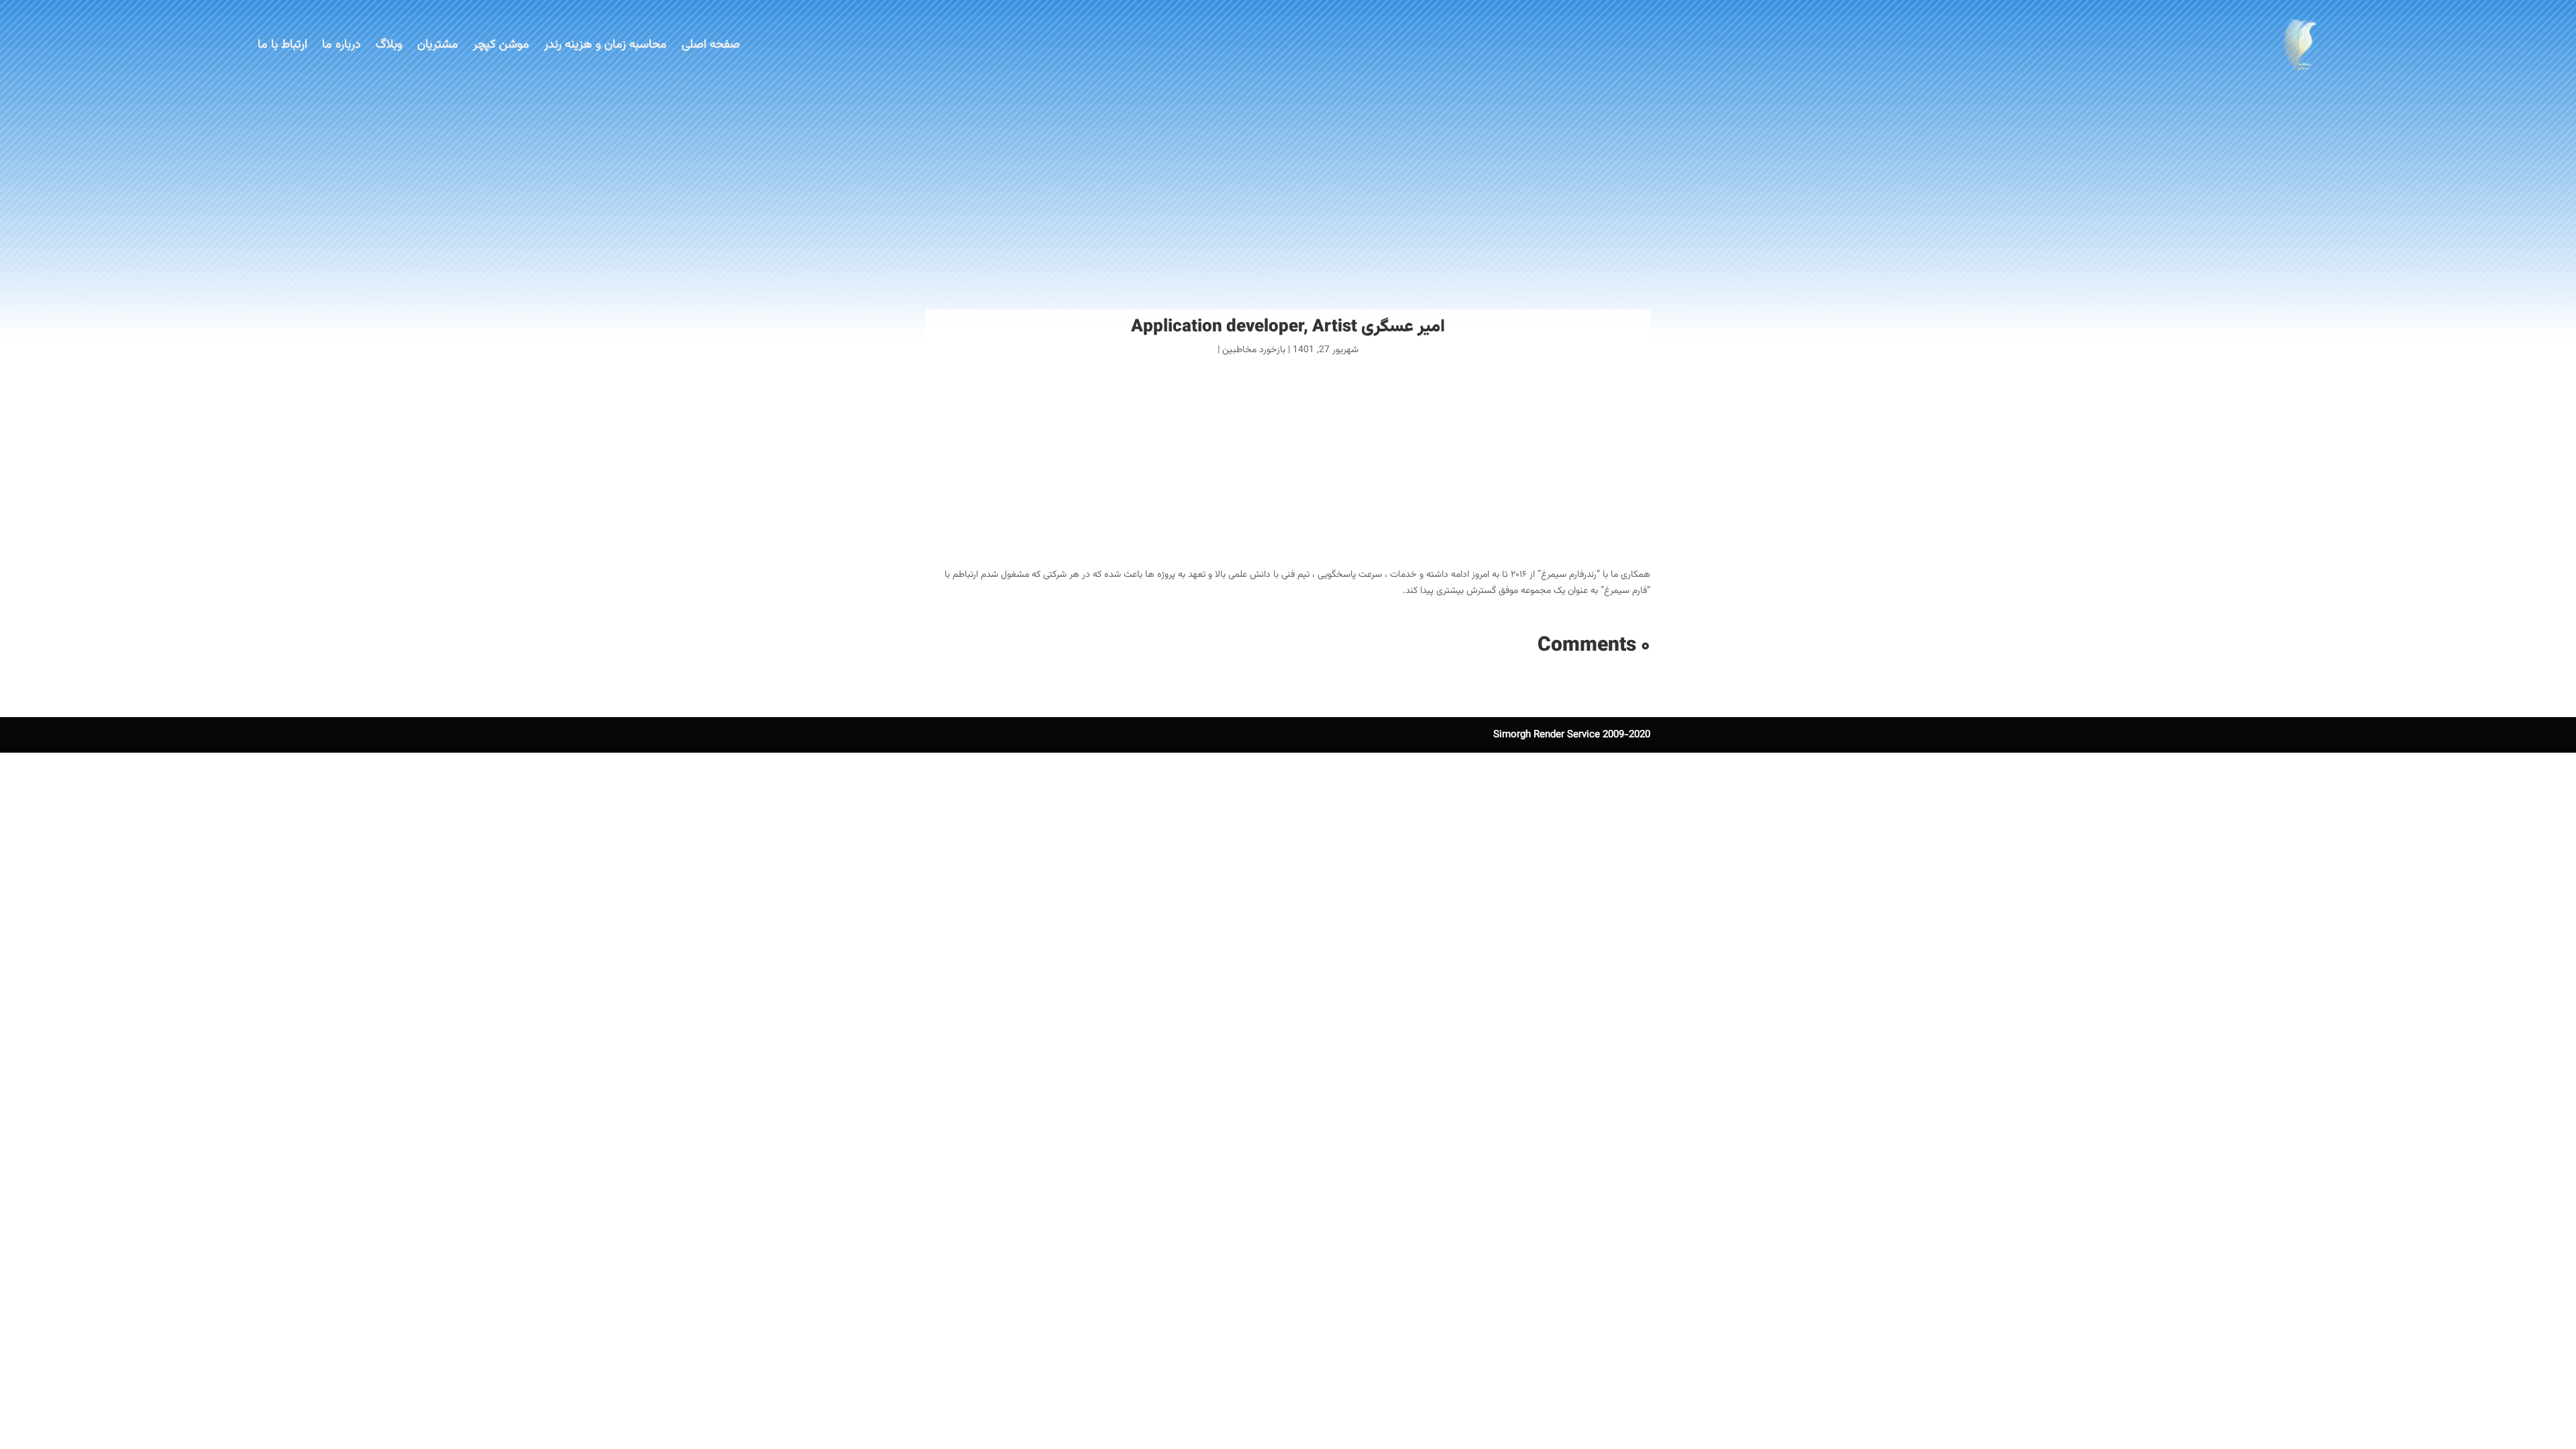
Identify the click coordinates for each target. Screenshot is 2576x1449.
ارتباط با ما (282, 45)
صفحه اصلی (711, 45)
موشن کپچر (501, 45)
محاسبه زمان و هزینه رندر (605, 45)
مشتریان (438, 45)
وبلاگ (389, 45)
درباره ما (341, 45)
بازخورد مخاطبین (1254, 350)
